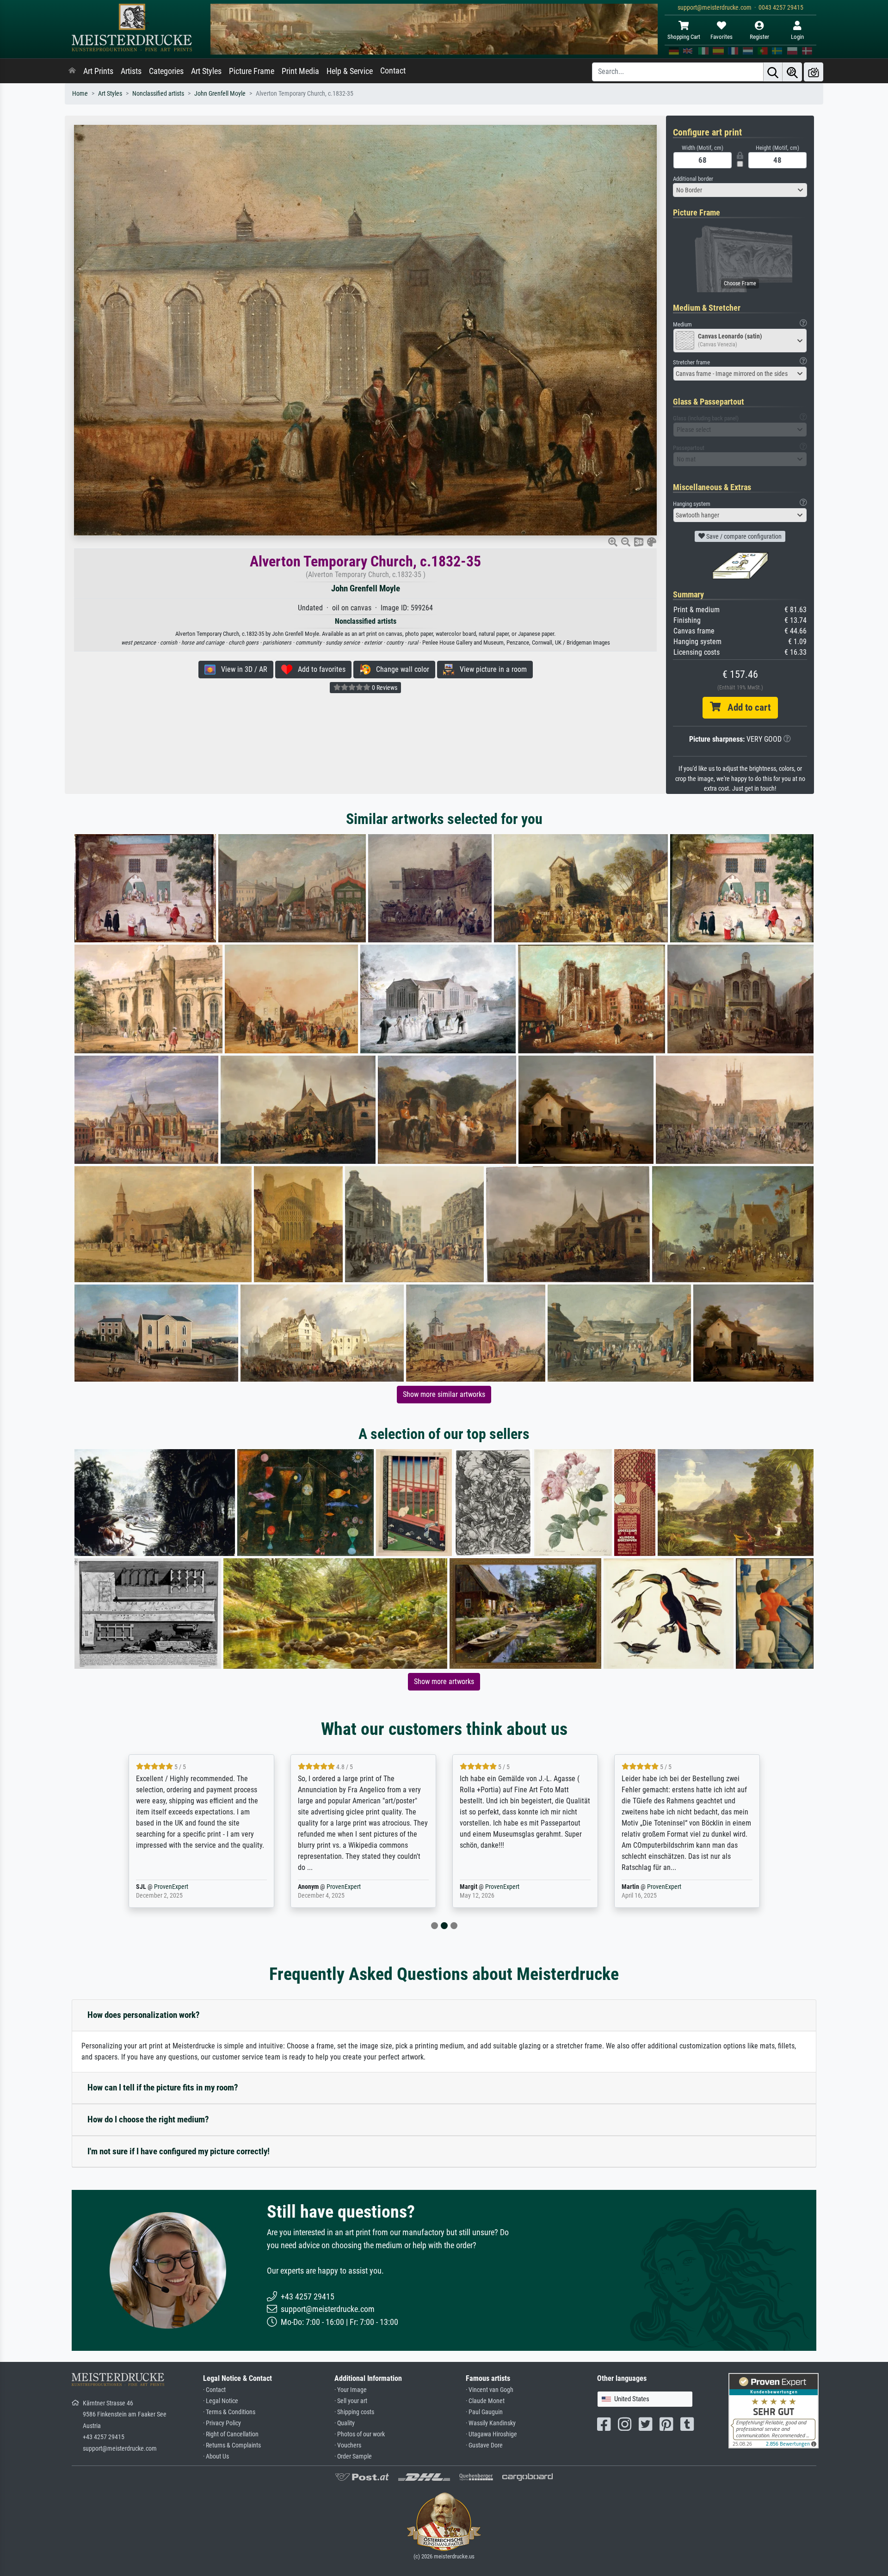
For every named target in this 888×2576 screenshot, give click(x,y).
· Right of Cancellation (231, 2434)
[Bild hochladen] (814, 72)
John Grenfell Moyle (220, 94)
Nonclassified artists (158, 94)
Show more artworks (444, 1681)
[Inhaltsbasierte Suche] (792, 72)
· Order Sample (353, 2456)
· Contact (214, 2390)
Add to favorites (319, 669)
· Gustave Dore (484, 2445)
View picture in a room (490, 669)
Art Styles (206, 71)
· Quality (345, 2423)
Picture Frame (252, 71)
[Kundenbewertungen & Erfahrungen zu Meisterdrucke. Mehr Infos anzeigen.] (774, 2410)
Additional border (693, 179)
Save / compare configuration (743, 536)
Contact (393, 71)
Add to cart (746, 707)
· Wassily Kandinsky (491, 2423)
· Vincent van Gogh (490, 2390)
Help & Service (350, 71)
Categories (166, 71)
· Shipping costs (354, 2412)
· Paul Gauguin (484, 2412)
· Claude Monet (485, 2401)
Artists (131, 71)
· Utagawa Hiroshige (491, 2434)
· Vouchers (348, 2445)
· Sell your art (351, 2401)
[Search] (773, 72)
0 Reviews (384, 688)
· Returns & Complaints (232, 2445)
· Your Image (351, 2390)
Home (80, 94)
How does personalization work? (144, 2015)
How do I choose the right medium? (148, 2119)
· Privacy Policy (222, 2423)
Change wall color (400, 669)
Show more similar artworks (444, 1394)
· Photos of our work (360, 2434)
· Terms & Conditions (229, 2412)
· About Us (216, 2456)
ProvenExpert (182, 1887)
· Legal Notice (221, 2401)
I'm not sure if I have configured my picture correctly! (179, 2151)
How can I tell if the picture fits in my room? (163, 2087)
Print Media (300, 71)
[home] (72, 71)
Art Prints (98, 71)
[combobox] (740, 190)
